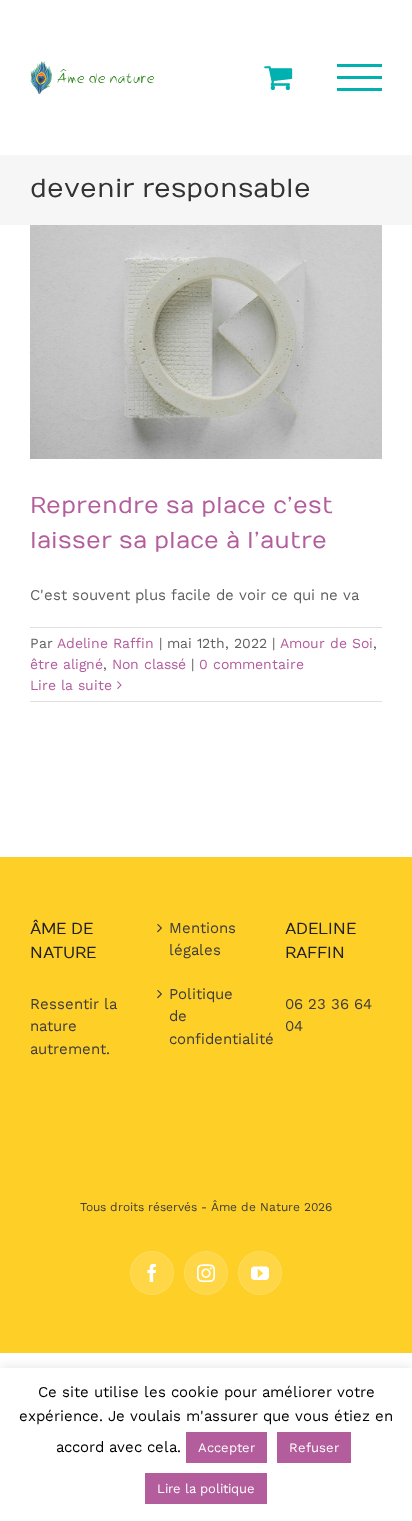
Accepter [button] (226, 1447)
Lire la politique (206, 1488)
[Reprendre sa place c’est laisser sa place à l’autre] (206, 342)
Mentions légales (202, 939)
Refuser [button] (314, 1447)
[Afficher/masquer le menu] (360, 77)
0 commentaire (251, 664)
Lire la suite (71, 685)
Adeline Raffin (105, 643)
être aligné (66, 664)
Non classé (149, 664)
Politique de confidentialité (206, 1016)
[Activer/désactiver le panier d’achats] (278, 77)
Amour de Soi (326, 643)
